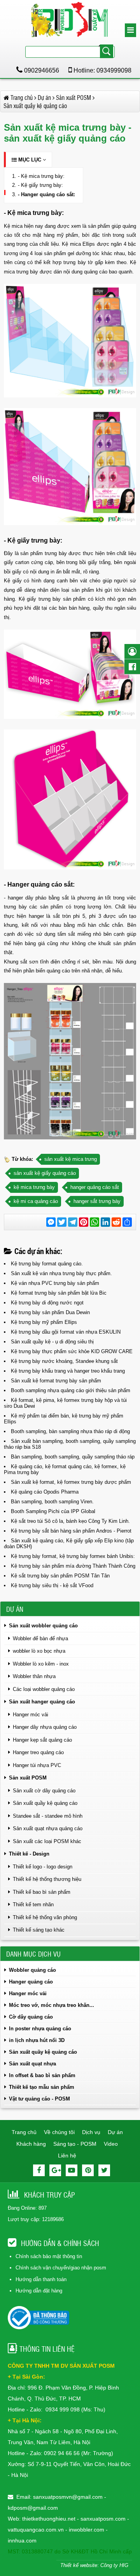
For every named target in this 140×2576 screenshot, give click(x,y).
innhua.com (22, 2541)
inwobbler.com (87, 2530)
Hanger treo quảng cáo (38, 1752)
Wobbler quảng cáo (32, 1970)
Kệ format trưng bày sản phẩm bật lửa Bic (59, 1293)
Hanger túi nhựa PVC (37, 1765)
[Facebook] (39, 2170)
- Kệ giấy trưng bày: (40, 185)
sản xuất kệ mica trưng (71, 1159)
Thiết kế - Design (29, 1854)
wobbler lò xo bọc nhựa (39, 1651)
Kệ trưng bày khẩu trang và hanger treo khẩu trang (68, 1371)
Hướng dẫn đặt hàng (39, 2291)
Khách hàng (31, 2144)
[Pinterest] (88, 2170)
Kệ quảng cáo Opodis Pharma (45, 1492)
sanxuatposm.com (103, 2519)
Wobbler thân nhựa (34, 1676)
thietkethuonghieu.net (49, 2519)
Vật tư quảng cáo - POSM (39, 2099)
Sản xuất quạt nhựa (32, 2064)
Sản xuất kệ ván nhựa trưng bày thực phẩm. (61, 1273)
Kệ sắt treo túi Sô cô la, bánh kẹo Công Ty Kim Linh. (70, 1521)
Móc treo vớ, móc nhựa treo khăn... (52, 2005)
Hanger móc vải (31, 1715)
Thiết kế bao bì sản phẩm (42, 1892)
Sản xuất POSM (28, 1778)
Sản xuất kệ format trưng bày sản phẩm (56, 1381)
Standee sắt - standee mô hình (48, 1816)
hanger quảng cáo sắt (95, 1187)
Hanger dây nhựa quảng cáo (45, 1727)
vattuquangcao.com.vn (36, 2530)
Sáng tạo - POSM (75, 2144)
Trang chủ (24, 2132)
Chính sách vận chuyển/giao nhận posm (61, 2268)
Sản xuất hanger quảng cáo (42, 1702)
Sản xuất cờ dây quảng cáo (44, 1791)
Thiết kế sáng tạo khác (39, 1930)
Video (111, 2144)
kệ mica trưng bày (34, 1187)
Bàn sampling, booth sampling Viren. (52, 1502)
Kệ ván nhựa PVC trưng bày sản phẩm (55, 1283)
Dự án (115, 2132)
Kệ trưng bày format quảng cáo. (47, 1264)
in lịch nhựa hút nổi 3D (37, 2040)
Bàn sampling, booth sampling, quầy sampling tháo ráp (73, 1457)
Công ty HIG (114, 2565)
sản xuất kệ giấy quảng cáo (45, 1173)
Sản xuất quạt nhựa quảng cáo (48, 1828)
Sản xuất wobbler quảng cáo (43, 1626)
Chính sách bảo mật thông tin (49, 2256)
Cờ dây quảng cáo (31, 2017)
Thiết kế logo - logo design (43, 1867)
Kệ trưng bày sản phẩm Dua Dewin (50, 1312)
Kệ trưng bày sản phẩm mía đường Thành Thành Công (73, 1566)
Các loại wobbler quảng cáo (44, 1689)
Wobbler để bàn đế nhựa (40, 1638)
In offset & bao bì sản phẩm (42, 2075)
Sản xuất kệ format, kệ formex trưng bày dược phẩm (71, 1482)
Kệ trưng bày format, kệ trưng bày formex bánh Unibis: (73, 1556)
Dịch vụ (91, 2132)
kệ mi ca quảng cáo (36, 1201)
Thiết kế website (79, 2565)
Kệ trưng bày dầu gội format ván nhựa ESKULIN (66, 1332)
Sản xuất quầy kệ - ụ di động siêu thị (52, 1342)
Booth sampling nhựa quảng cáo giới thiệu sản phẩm (71, 1390)
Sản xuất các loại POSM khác (47, 1841)
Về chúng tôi (59, 2132)
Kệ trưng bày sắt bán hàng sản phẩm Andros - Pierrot (71, 1531)
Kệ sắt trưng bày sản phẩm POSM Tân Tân (60, 1576)
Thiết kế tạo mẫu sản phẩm (42, 2087)
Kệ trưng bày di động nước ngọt (47, 1303)
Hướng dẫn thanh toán (41, 2279)
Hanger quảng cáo (31, 1982)
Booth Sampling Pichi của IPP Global (53, 1511)
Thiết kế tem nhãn (33, 1905)
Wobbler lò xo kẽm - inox (41, 1664)
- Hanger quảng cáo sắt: (46, 194)
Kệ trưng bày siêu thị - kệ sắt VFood (52, 1585)
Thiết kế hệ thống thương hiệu (47, 1879)
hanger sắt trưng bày (97, 1201)
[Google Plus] (55, 2170)
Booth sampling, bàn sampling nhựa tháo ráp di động (70, 1431)
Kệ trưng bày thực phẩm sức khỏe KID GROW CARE (72, 1351)
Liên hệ (67, 2156)
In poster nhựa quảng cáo (40, 2029)
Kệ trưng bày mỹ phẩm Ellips (44, 1322)
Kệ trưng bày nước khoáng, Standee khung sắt (64, 1361)
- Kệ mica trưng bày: (41, 176)
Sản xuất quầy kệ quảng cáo (45, 1803)
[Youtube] (72, 2170)
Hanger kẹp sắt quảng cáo (42, 1740)
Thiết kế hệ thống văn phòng (45, 1917)
